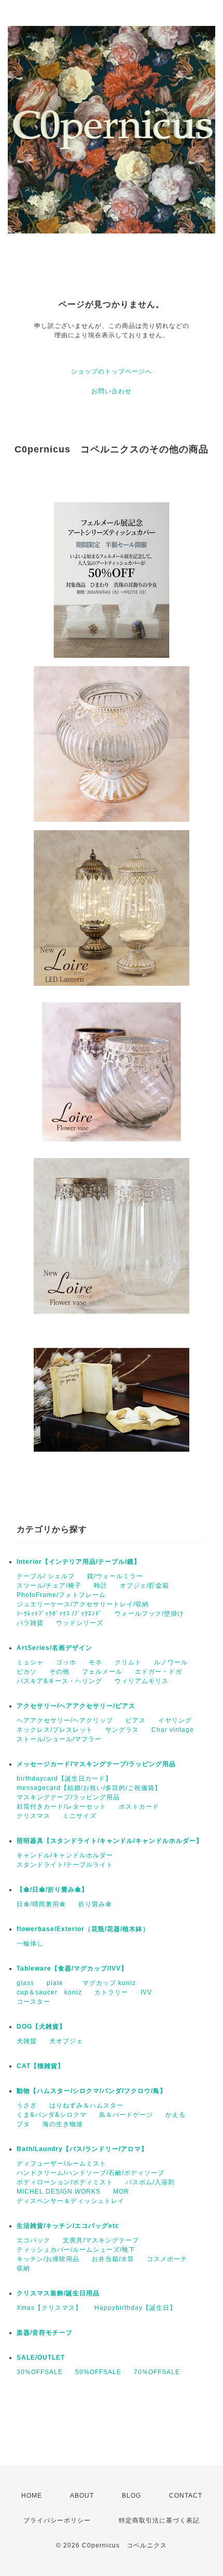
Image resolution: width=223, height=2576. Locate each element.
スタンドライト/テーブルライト (65, 1865)
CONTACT (186, 2496)
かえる (176, 2115)
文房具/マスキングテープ (101, 2240)
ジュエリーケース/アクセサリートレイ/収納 (83, 1604)
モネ (95, 1662)
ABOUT (82, 2496)
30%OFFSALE (40, 2372)
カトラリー (111, 1992)
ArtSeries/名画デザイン (54, 1648)
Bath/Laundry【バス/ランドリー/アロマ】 (82, 2149)
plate (58, 1983)
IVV (146, 1992)
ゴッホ (66, 1662)
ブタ (23, 2124)
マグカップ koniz (109, 1983)
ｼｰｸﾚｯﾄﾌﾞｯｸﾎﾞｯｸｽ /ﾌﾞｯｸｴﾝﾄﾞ (59, 1614)
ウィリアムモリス (142, 1681)
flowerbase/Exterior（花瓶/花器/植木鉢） (83, 1929)
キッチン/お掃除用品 (48, 2259)
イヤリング (175, 1720)
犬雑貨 (27, 2041)
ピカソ (27, 1672)
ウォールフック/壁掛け (149, 1614)
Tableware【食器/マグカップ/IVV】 (72, 1968)
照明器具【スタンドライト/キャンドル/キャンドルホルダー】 (110, 1841)
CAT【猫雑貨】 (40, 2066)
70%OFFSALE (157, 2372)
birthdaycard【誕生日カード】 (64, 1779)
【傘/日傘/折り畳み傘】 (52, 1890)
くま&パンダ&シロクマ (52, 2115)
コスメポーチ (167, 2259)
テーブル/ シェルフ (46, 1576)
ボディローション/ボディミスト (65, 2182)
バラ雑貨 (30, 1623)
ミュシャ (30, 1662)
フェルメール (102, 1672)
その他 (59, 1672)
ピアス (136, 1720)
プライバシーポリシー (57, 2520)
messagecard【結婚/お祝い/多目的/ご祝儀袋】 (89, 1788)
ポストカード (139, 1807)
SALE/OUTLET (41, 2358)
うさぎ (27, 2105)
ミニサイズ (80, 1816)
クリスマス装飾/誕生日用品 (58, 2293)
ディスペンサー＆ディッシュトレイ (71, 2201)
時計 (101, 1586)
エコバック (33, 2240)
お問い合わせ (112, 391)
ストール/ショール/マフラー (59, 1739)
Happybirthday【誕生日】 (135, 2308)
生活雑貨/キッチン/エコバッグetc (68, 2226)
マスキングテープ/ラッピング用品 (68, 1797)
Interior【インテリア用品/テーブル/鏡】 (79, 1562)
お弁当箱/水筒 (113, 2259)
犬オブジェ (66, 2041)
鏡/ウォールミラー (115, 1576)
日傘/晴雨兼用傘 (41, 1904)
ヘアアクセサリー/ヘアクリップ (65, 1720)
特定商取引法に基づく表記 (159, 2520)
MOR (121, 2192)
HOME (32, 2496)
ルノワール (171, 1662)
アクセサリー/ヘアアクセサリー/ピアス (76, 1706)
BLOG (131, 2496)
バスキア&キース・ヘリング (59, 1681)
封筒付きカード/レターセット (61, 1807)
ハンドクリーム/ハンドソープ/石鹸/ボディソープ (90, 2173)
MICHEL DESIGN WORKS (59, 2192)
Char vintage (173, 1730)
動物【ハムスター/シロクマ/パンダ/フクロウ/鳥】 (92, 2091)
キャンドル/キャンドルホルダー (65, 1855)
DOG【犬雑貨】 (41, 2027)
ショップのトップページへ (112, 371)
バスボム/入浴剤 (150, 2182)
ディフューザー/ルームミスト (61, 2164)
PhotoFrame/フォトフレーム (61, 1595)
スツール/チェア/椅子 (49, 1586)
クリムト (128, 1662)
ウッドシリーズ (80, 1623)
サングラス (122, 1730)
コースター (33, 2002)
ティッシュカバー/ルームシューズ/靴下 (76, 2250)
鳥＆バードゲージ (126, 2115)
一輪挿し (30, 1944)
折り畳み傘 (95, 1904)
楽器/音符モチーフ (45, 2333)
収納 (23, 2268)
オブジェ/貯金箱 (144, 1586)
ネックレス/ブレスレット (55, 1730)
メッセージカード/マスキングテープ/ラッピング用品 (96, 1764)
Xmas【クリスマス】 (49, 2308)
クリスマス (33, 1816)
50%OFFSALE (98, 2372)
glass (25, 1983)
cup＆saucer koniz (49, 1992)
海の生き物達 (63, 2124)
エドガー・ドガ (158, 1672)
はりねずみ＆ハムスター (86, 2105)
